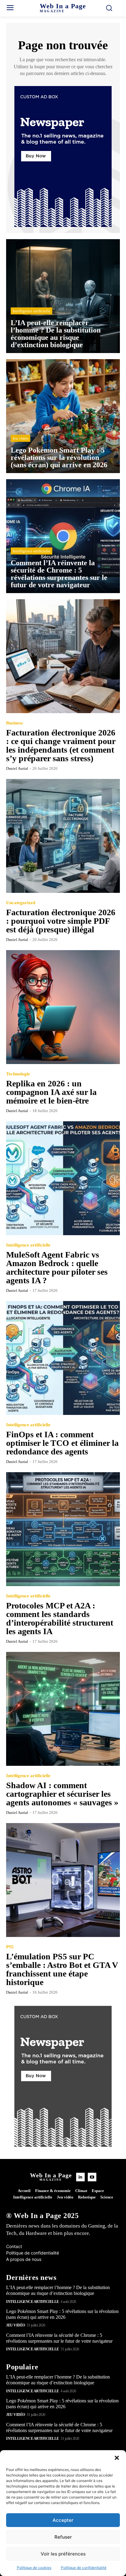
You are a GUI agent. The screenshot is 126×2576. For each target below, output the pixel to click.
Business (15, 723)
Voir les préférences (63, 2554)
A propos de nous (24, 2259)
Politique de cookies (34, 2568)
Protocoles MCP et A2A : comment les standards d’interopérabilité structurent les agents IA (60, 1618)
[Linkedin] (80, 2177)
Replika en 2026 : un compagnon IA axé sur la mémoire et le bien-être (51, 1092)
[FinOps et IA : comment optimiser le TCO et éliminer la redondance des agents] (63, 1358)
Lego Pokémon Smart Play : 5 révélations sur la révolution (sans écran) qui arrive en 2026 (62, 2404)
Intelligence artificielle (31, 311)
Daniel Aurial (17, 768)
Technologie (18, 1074)
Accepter (63, 2520)
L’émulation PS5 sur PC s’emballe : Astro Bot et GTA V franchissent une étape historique (62, 1969)
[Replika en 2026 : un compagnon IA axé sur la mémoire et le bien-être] (63, 1007)
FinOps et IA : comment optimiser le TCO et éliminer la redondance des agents (62, 1443)
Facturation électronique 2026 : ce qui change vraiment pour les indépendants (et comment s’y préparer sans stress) (61, 745)
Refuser (63, 2537)
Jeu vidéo (20, 438)
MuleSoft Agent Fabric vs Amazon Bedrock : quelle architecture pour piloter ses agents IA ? (57, 1267)
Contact (14, 2246)
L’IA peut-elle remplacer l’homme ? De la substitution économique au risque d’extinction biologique (58, 2290)
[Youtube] (92, 2177)
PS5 (10, 1947)
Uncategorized (21, 903)
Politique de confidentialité (84, 2568)
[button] (117, 2458)
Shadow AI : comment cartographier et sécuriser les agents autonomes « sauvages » (62, 1794)
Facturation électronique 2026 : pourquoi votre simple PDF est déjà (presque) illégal (61, 921)
